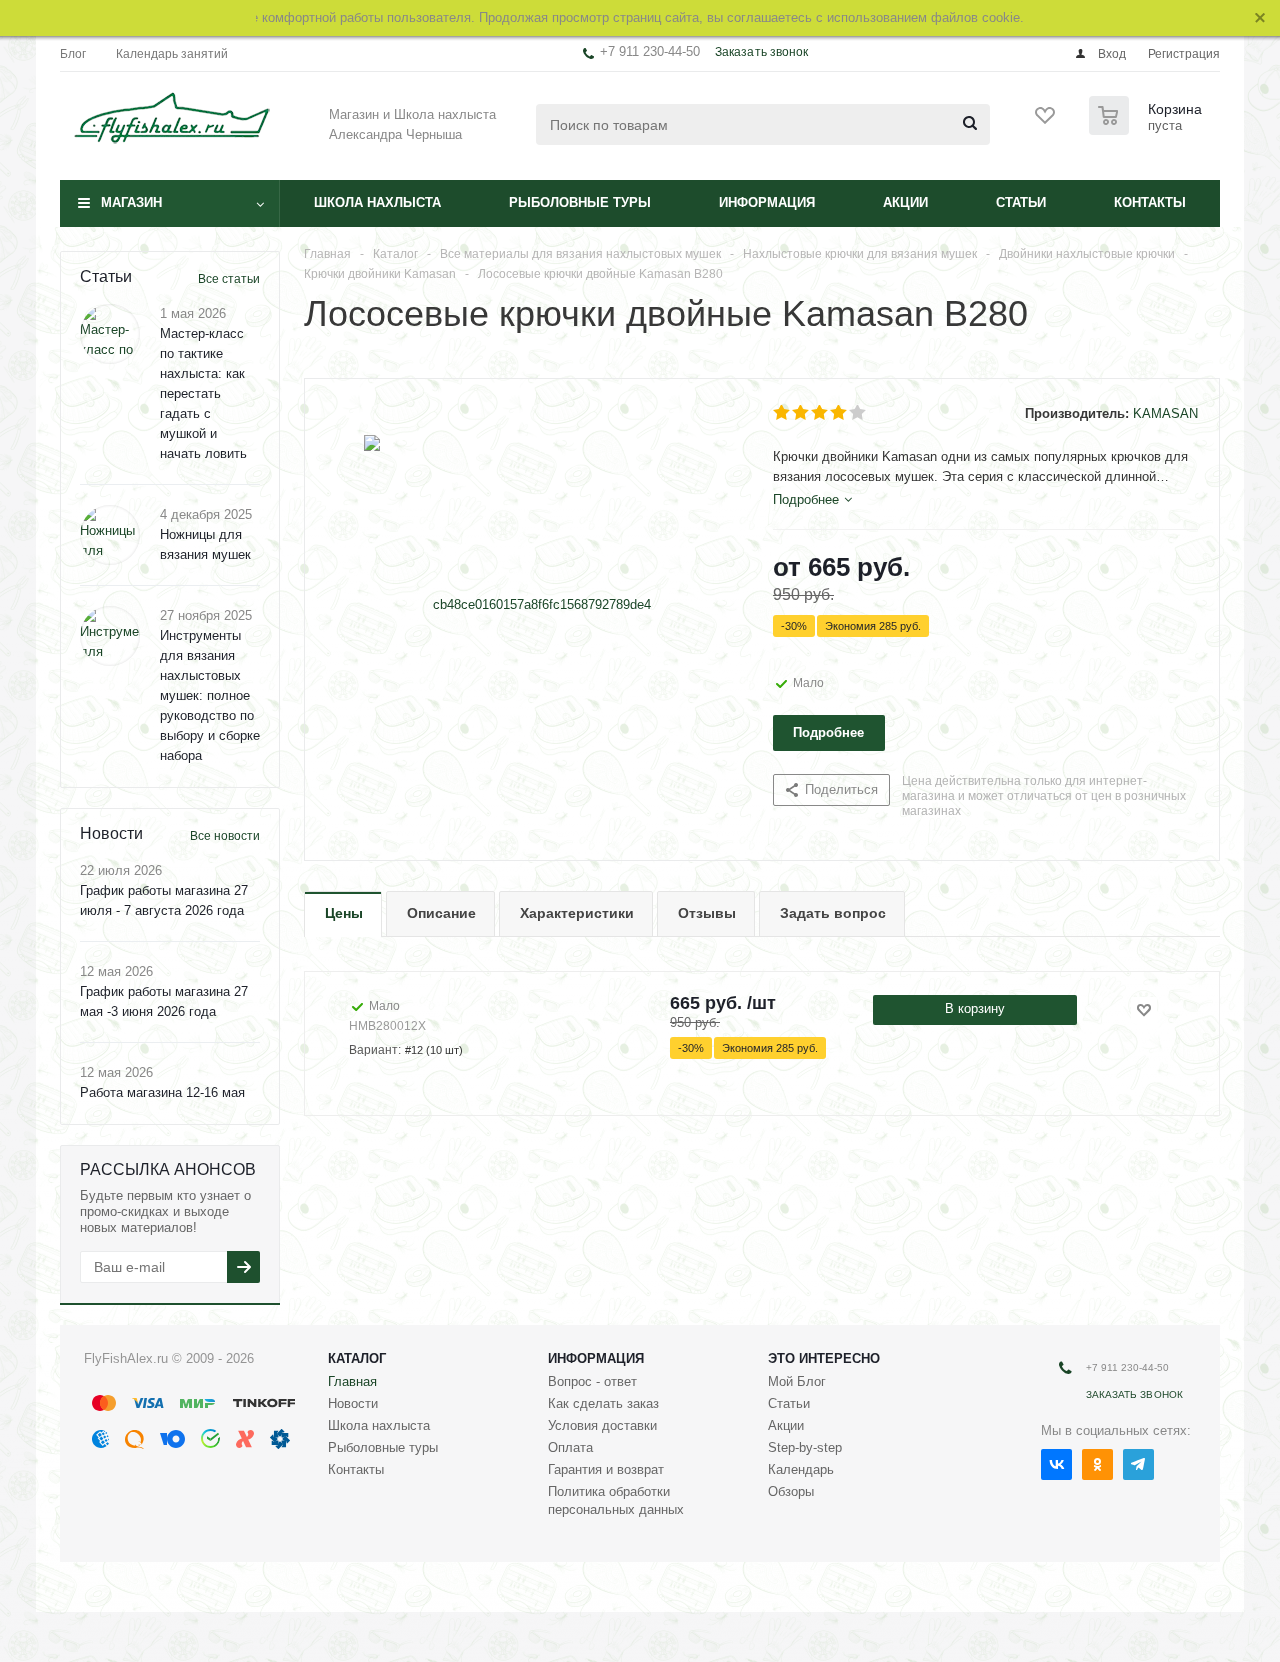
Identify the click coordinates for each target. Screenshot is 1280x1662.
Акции (905, 202)
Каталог (357, 1358)
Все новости (225, 836)
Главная (352, 1381)
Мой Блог (797, 1381)
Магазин (131, 202)
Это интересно (824, 1358)
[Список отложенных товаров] (1046, 122)
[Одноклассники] (1097, 1464)
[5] (858, 413)
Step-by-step (805, 1447)
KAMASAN (1165, 413)
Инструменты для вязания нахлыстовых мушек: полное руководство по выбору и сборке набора (210, 695)
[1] (782, 413)
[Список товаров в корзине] (1148, 129)
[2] (801, 413)
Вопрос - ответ (592, 1381)
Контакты (1150, 202)
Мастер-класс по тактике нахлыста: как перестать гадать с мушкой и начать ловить (203, 393)
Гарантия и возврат (606, 1469)
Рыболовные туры (580, 202)
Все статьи (229, 279)
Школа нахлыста (377, 202)
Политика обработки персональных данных (616, 1500)
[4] (839, 413)
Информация (767, 202)
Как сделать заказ (603, 1403)
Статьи (1021, 202)
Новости (353, 1403)
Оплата (570, 1447)
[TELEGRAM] (1138, 1464)
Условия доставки (602, 1425)
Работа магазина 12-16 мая (162, 1092)
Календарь (801, 1469)
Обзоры (791, 1491)
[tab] (812, 500)
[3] (820, 413)
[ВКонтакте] (1056, 1464)
